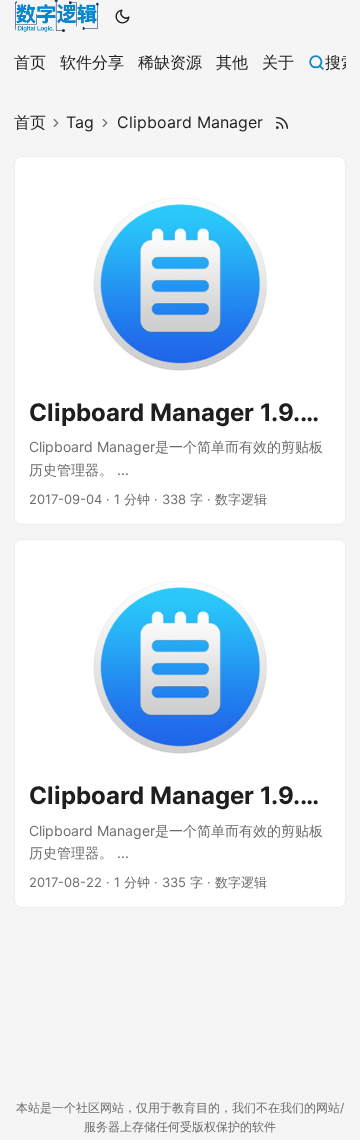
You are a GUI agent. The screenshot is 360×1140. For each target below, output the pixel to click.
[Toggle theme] (123, 16)
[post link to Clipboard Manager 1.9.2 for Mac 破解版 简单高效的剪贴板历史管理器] (180, 723)
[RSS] (282, 123)
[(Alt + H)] (56, 16)
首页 (30, 122)
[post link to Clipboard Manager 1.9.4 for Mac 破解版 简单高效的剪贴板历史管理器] (180, 340)
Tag (80, 122)
